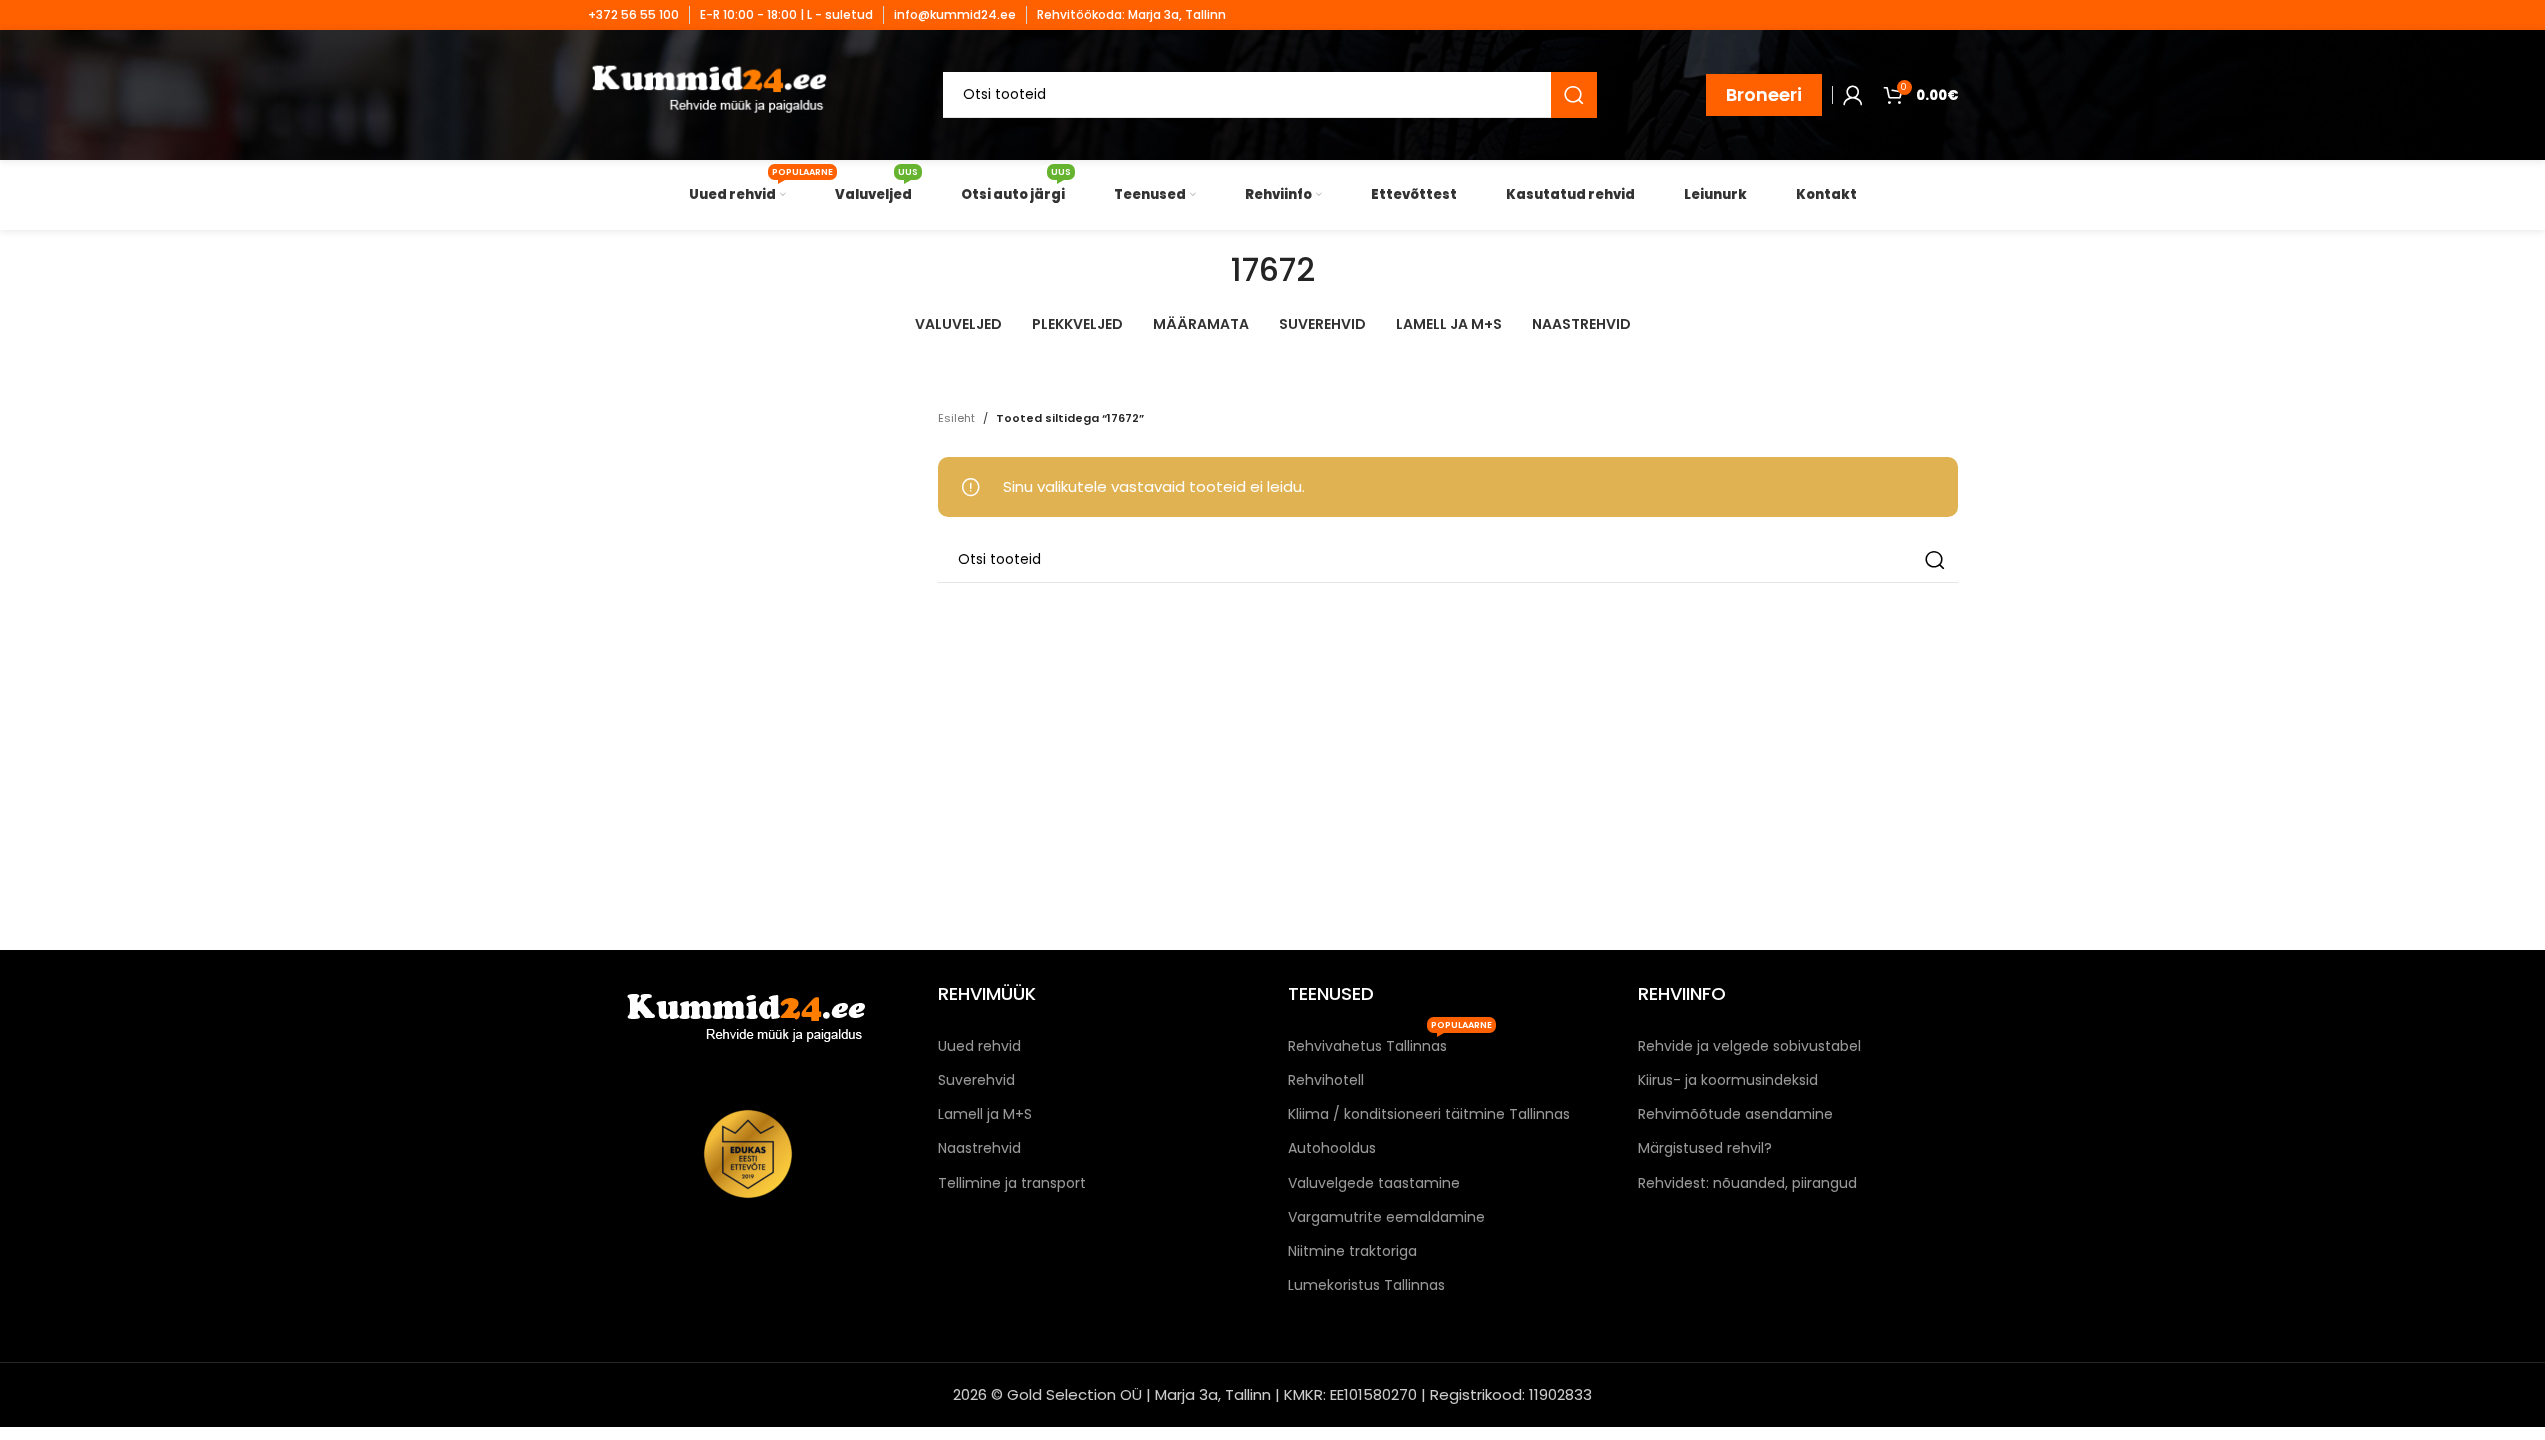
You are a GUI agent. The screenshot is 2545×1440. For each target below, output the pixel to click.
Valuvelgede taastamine (1374, 1183)
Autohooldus (1332, 1148)
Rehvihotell (1326, 1080)
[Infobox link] (633, 15)
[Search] (1574, 95)
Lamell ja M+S (985, 1114)
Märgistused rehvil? (1705, 1148)
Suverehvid (976, 1080)
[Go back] (1206, 270)
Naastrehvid (979, 1148)
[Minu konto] (1853, 95)
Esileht (956, 418)
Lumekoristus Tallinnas (1366, 1285)
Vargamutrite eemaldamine (1386, 1217)
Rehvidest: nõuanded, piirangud (1747, 1183)
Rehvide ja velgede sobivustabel (1749, 1046)
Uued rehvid (979, 1046)
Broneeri (1764, 94)
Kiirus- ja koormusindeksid (1728, 1080)
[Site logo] (711, 93)
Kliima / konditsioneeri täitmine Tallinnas (1429, 1114)
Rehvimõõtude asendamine (1735, 1114)
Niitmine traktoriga (1352, 1251)
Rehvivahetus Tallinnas (1390, 1042)
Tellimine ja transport (1012, 1183)
